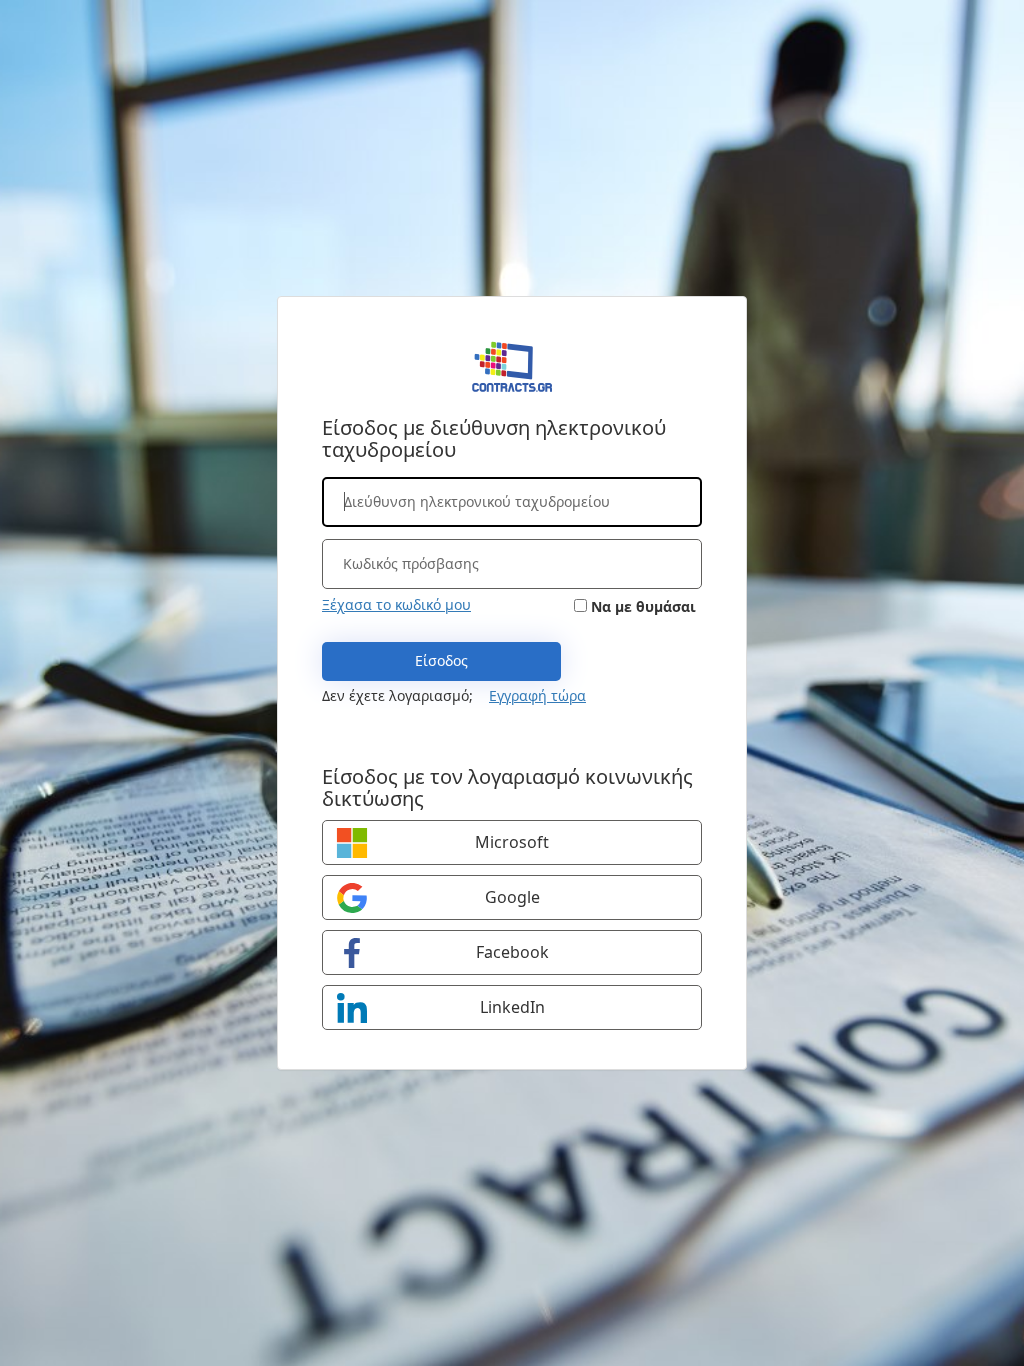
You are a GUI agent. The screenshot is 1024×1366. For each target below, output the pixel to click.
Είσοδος (441, 660)
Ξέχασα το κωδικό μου (396, 604)
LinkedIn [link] (512, 1007)
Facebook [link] (512, 952)
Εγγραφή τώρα (537, 695)
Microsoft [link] (512, 842)
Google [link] (512, 897)
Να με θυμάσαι (643, 606)
